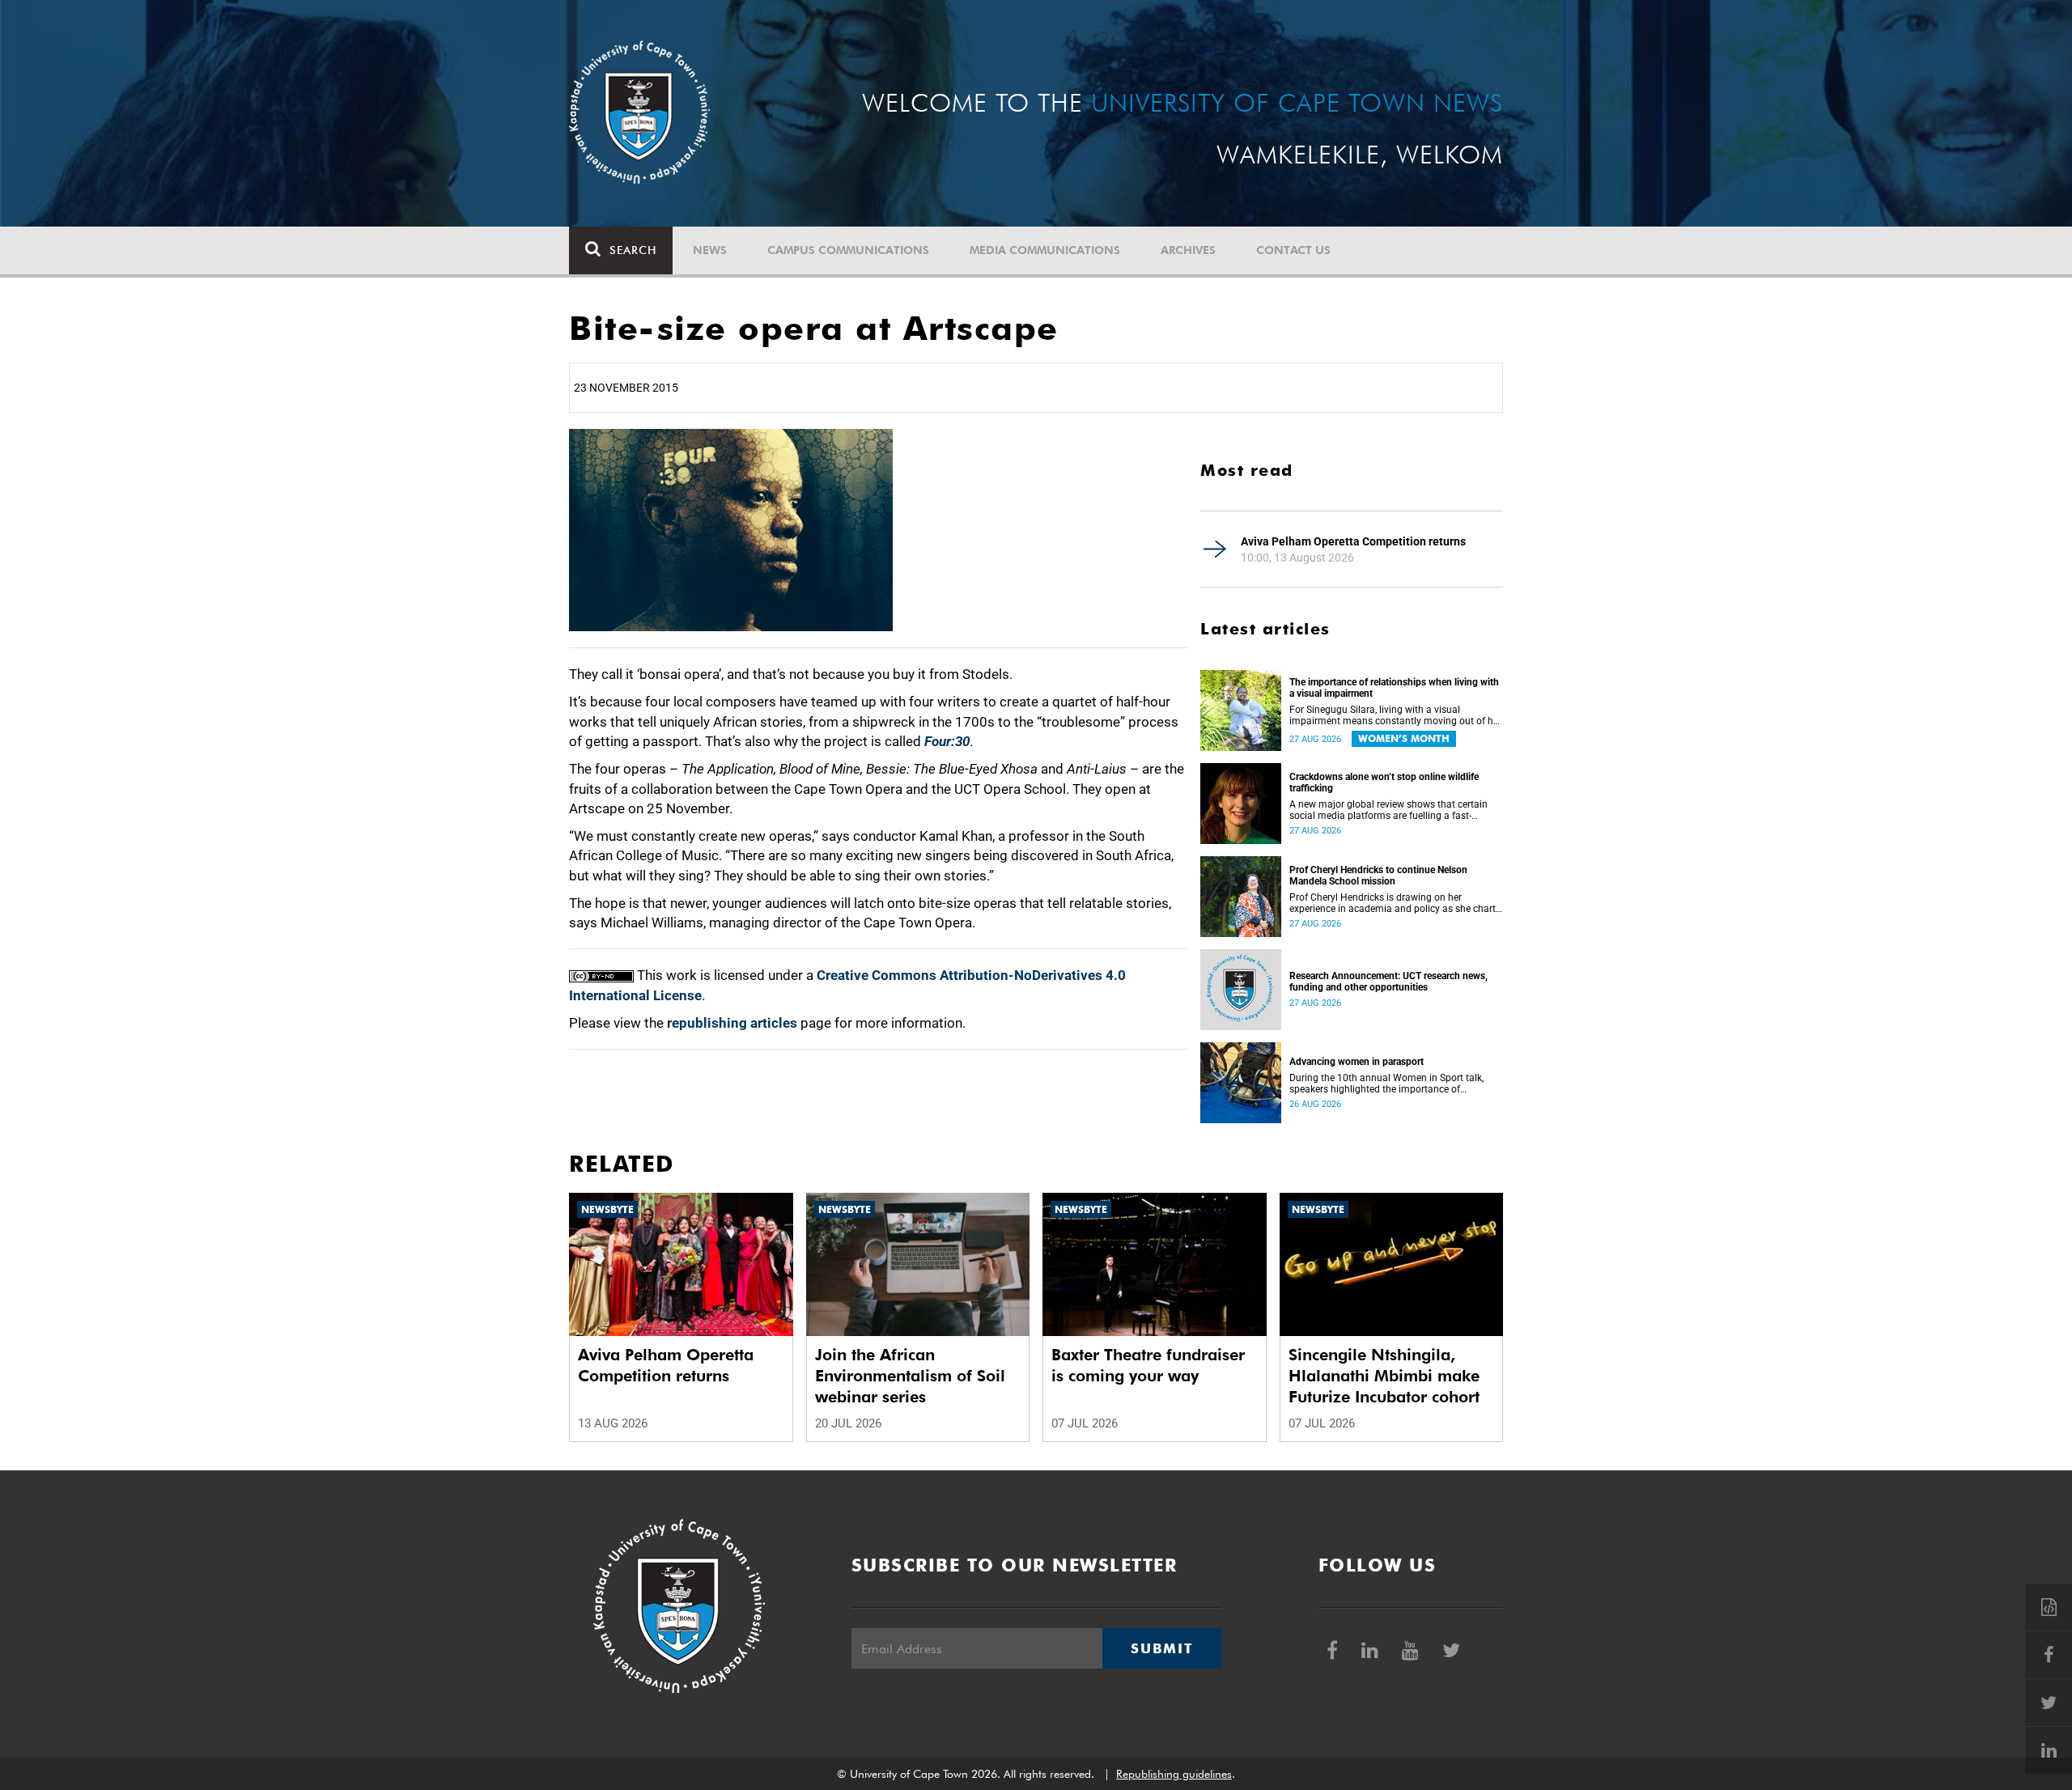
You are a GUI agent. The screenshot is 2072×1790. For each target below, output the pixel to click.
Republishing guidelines (1174, 1774)
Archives (1188, 250)
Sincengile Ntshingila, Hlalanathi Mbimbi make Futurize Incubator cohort (1384, 1376)
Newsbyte (607, 1209)
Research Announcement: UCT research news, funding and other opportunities (1388, 982)
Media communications (1045, 250)
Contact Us (1293, 250)
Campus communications (848, 250)
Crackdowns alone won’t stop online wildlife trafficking (1384, 783)
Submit (1161, 1648)
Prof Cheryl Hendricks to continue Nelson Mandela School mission (1378, 876)
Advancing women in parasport (1357, 1062)
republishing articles (732, 1023)
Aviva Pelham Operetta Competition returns (1353, 541)
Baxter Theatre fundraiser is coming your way (1148, 1365)
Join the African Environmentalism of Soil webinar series (910, 1376)
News (710, 250)
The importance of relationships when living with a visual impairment (1394, 688)
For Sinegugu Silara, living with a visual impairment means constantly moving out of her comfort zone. (1395, 715)
